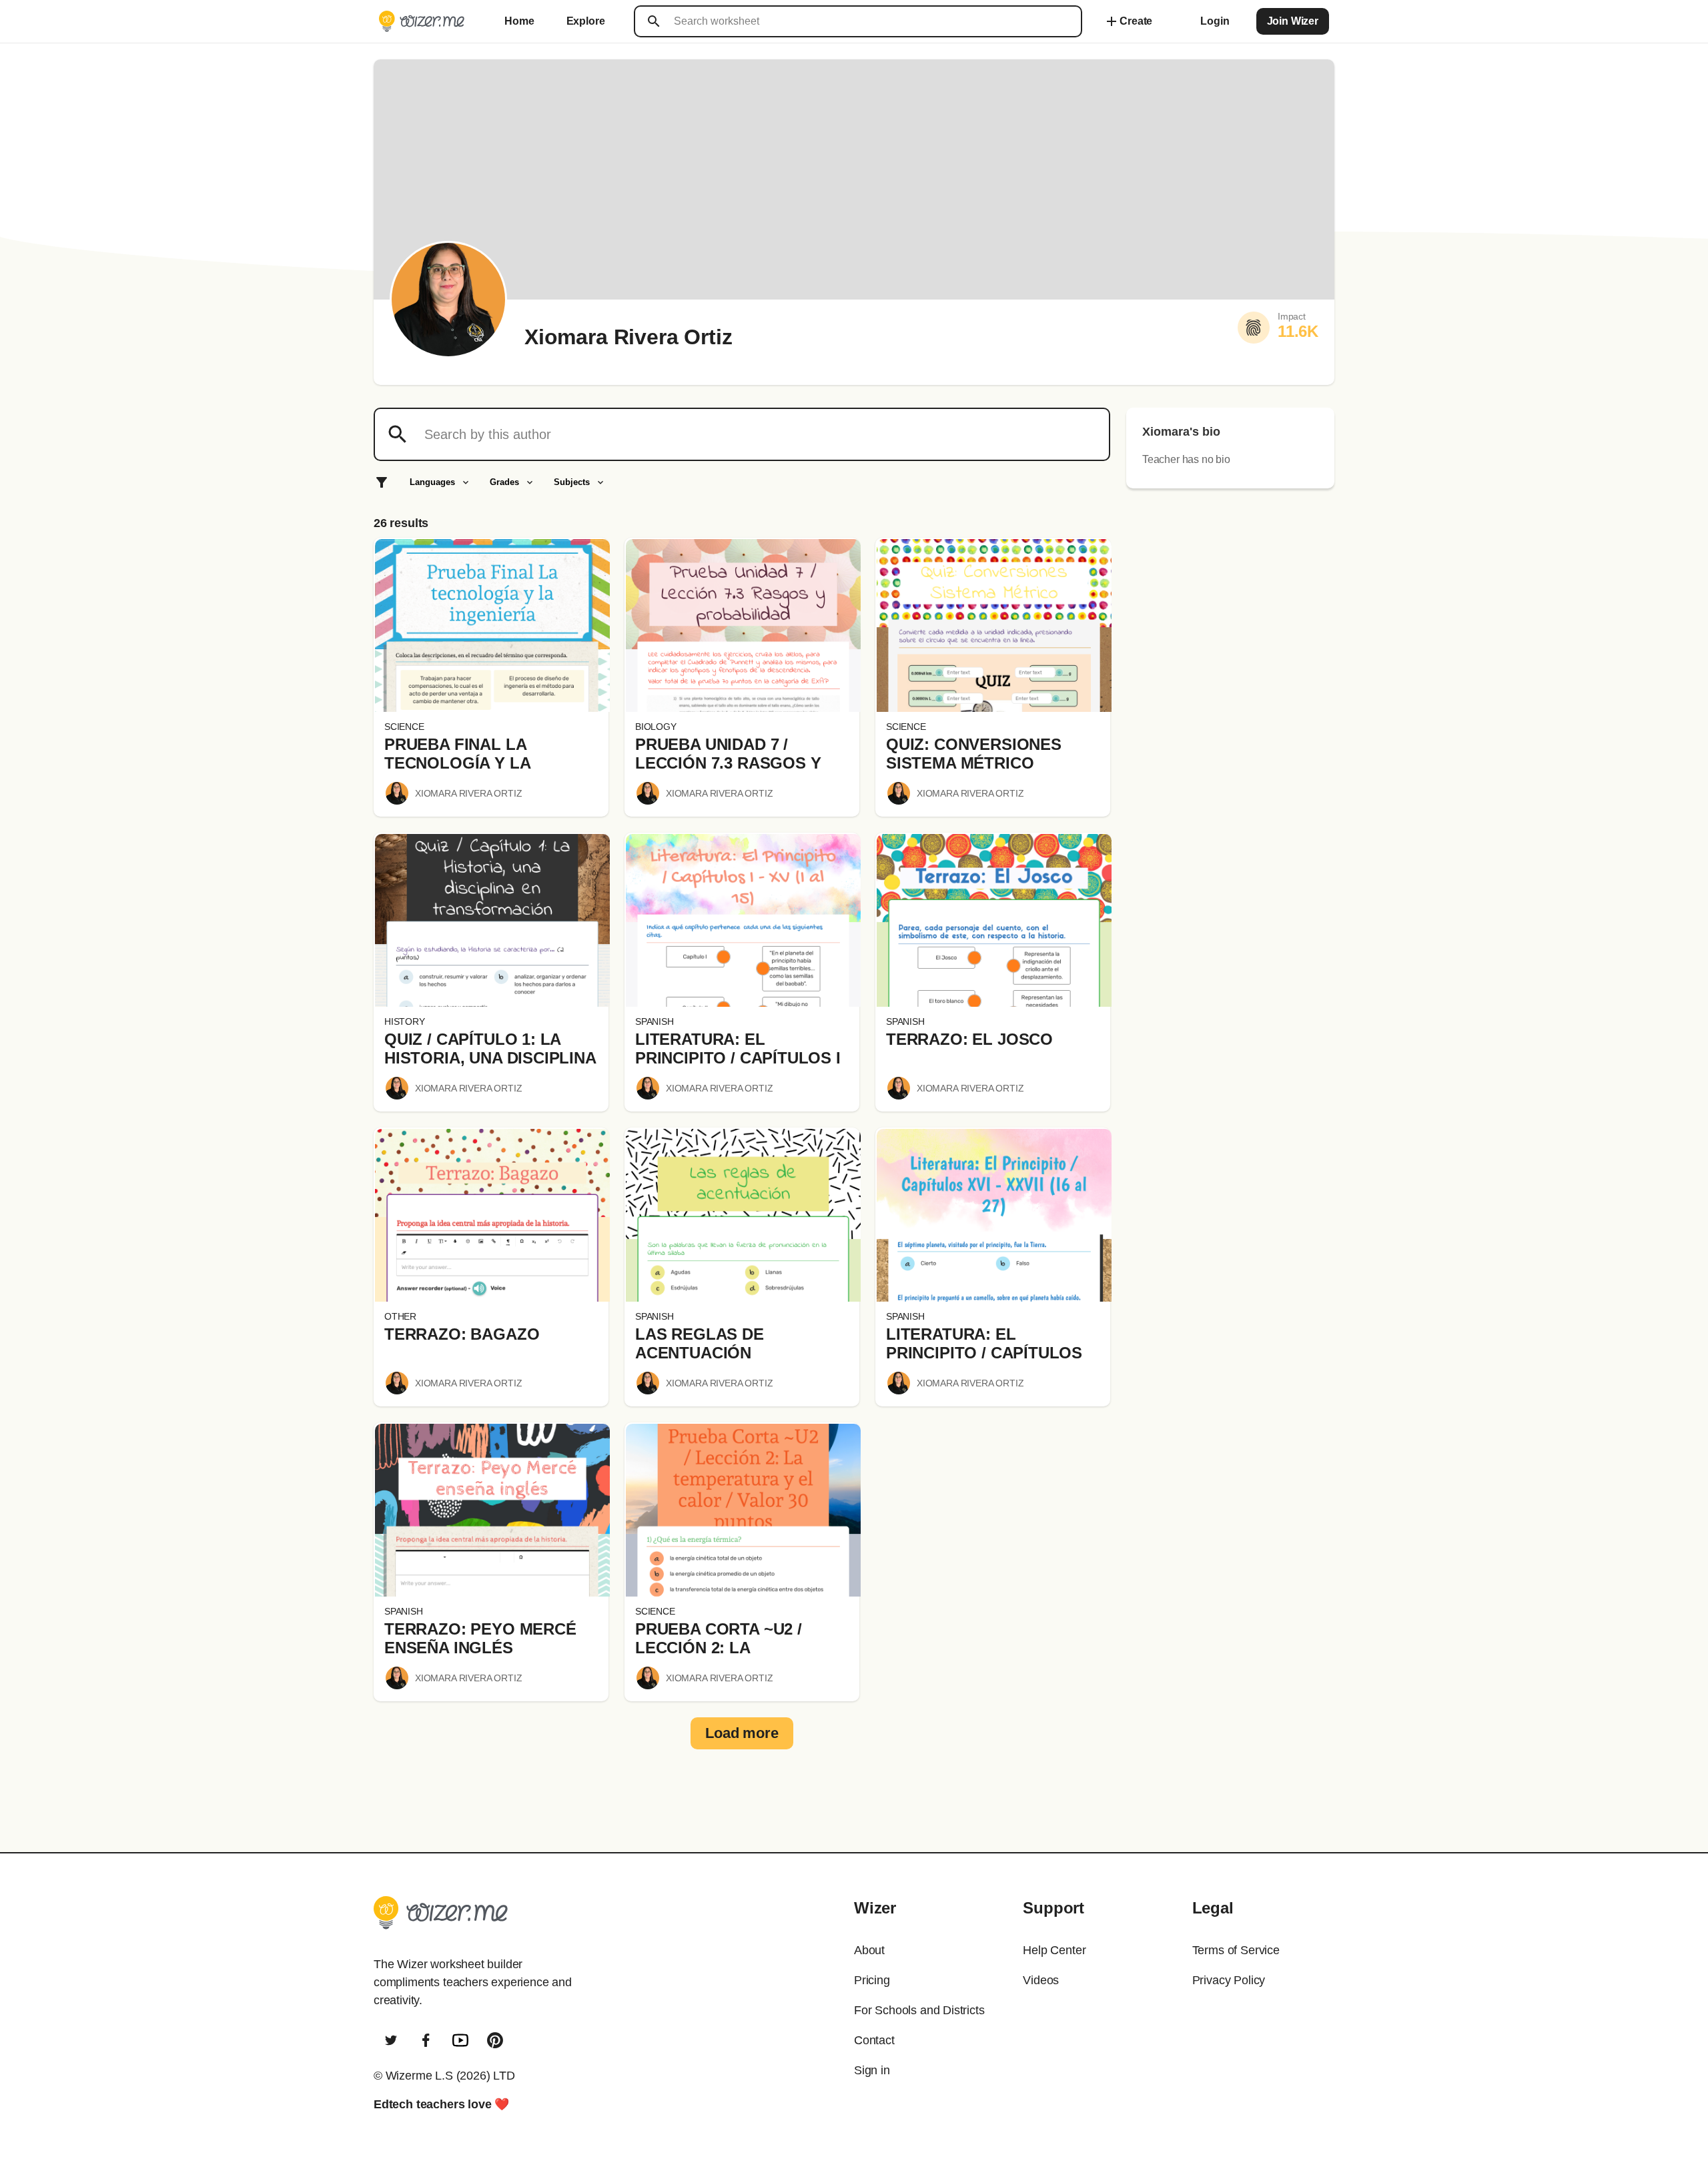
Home (519, 21)
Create (1128, 21)
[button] (492, 625)
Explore (586, 21)
